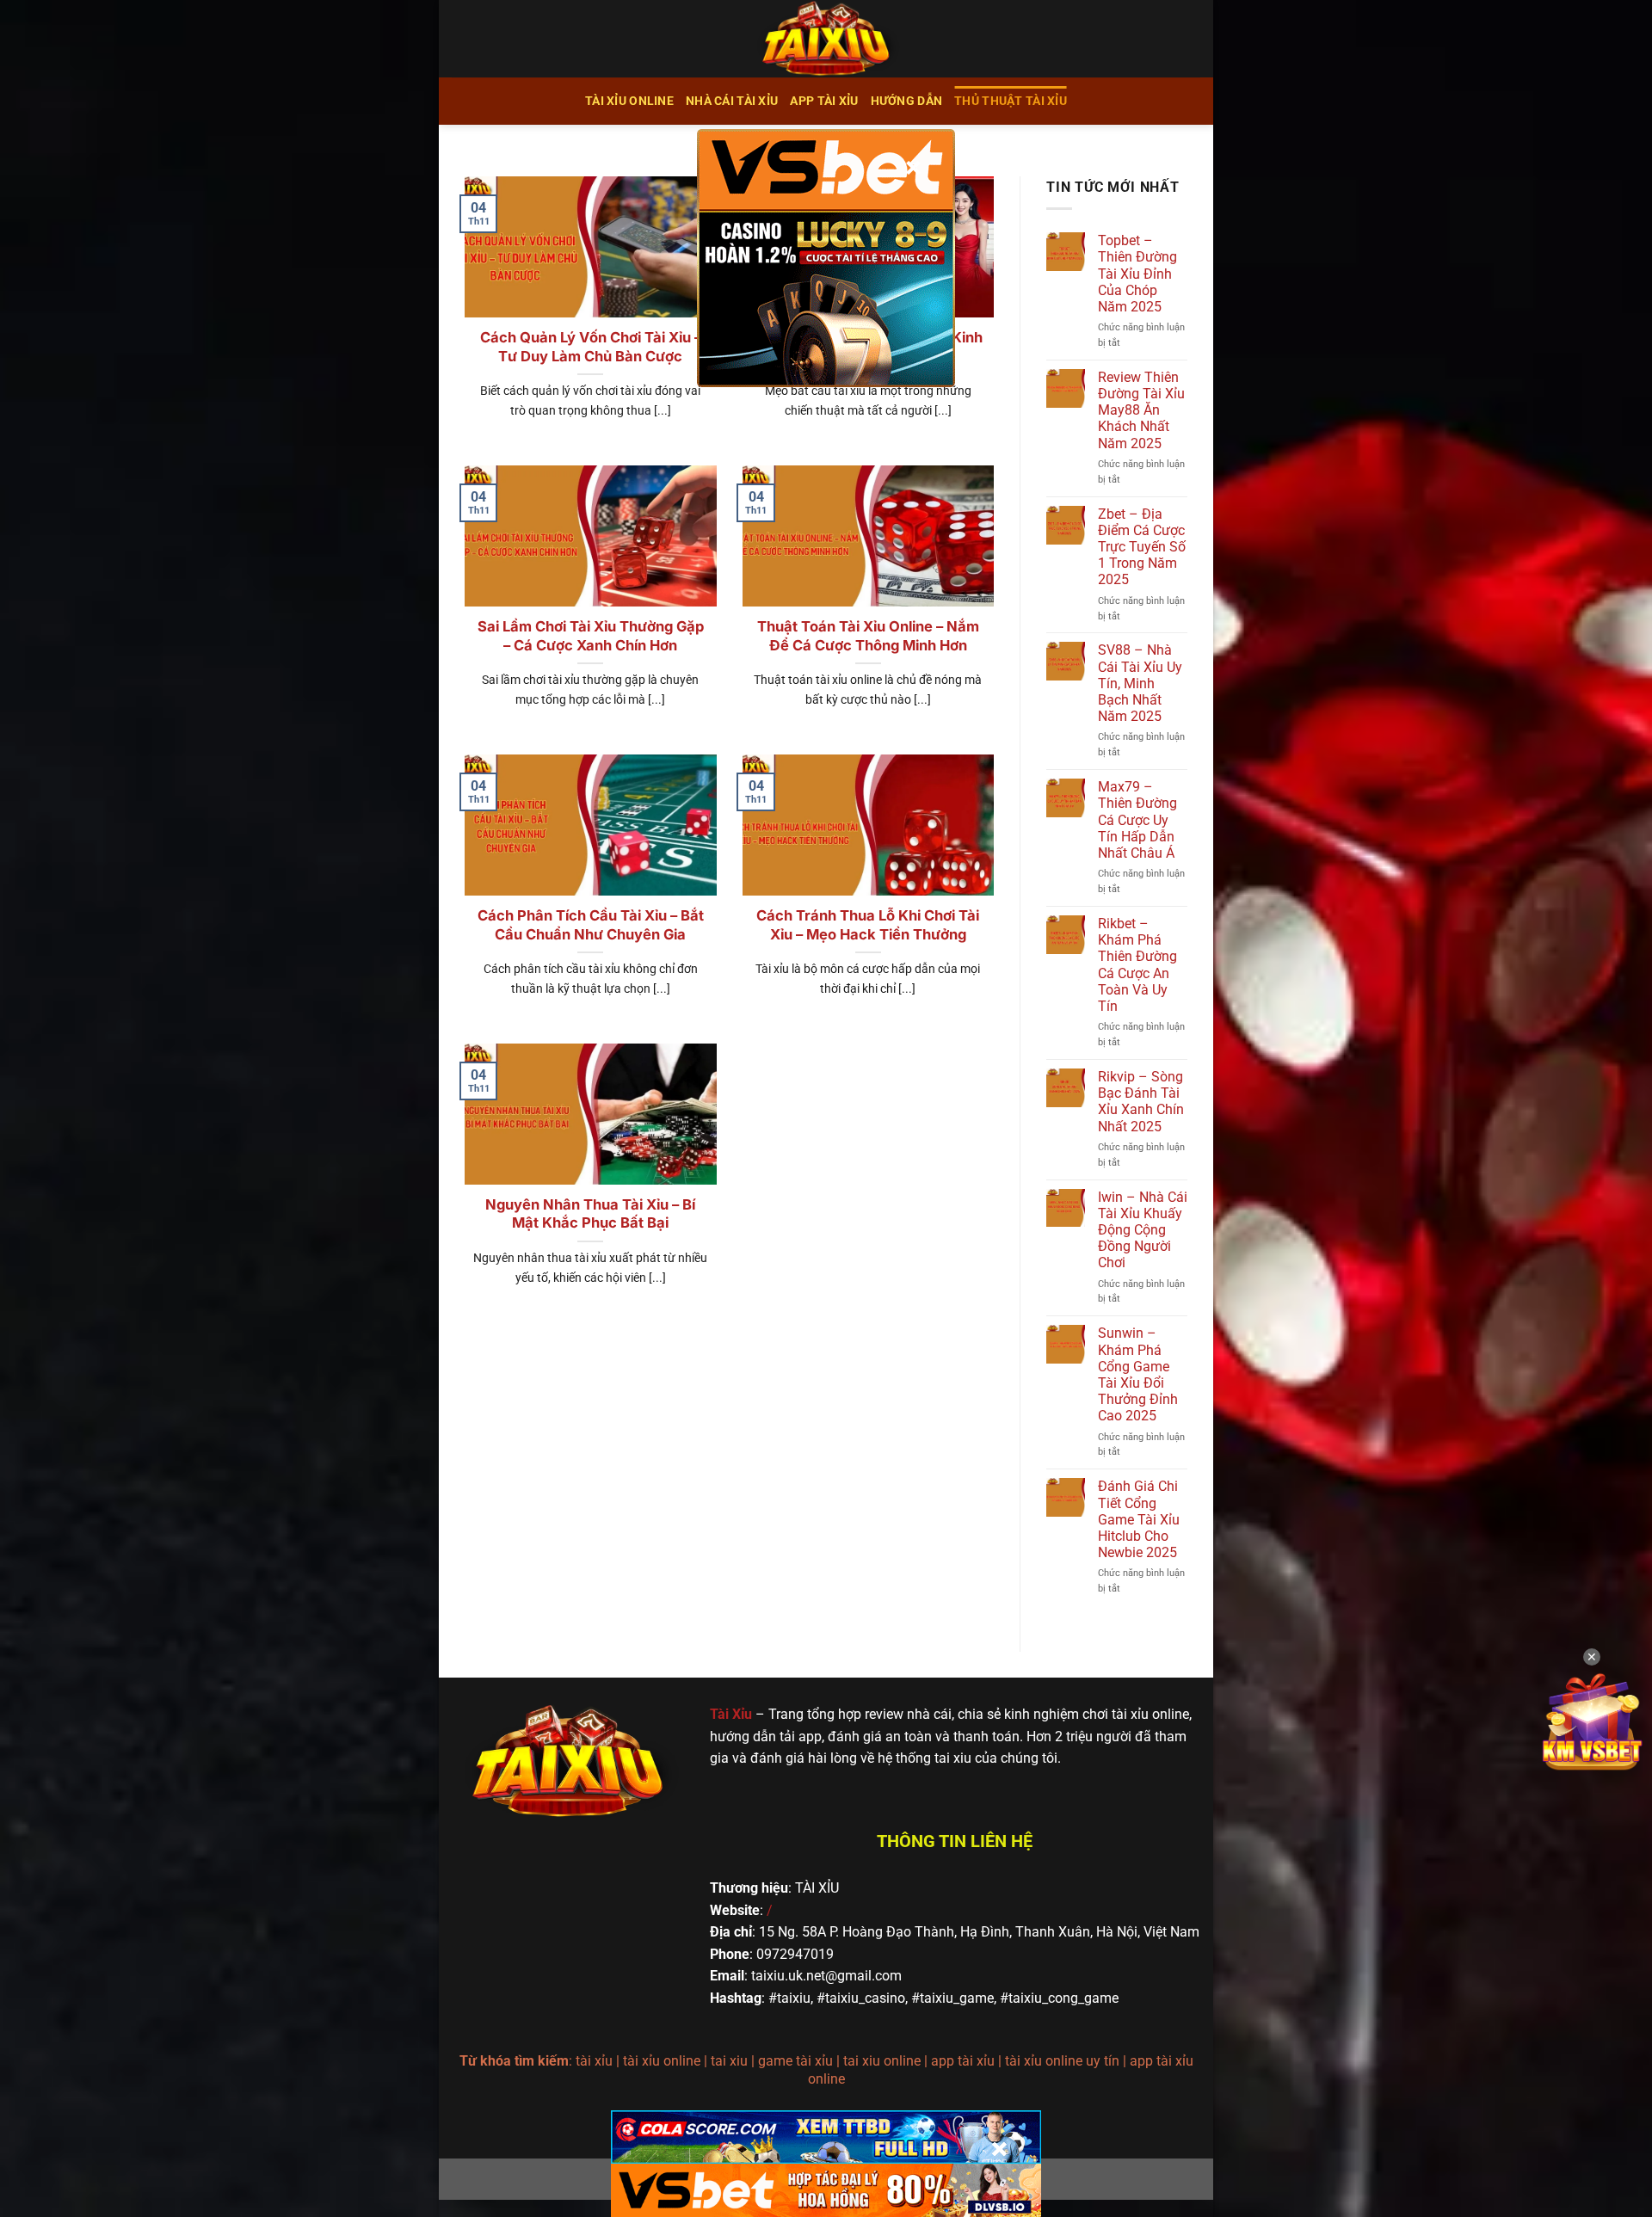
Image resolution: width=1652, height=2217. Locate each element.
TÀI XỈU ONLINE (629, 101)
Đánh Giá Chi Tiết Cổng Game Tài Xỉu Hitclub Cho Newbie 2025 (1139, 1519)
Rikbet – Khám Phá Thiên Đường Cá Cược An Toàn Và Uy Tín (1137, 965)
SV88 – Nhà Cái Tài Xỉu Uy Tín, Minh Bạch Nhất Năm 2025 (1140, 683)
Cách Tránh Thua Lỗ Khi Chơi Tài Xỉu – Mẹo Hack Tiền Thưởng (868, 925)
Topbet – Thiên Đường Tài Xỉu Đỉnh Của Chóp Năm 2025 (1137, 274)
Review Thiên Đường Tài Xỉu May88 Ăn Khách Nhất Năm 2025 (1141, 410)
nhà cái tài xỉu (732, 101)
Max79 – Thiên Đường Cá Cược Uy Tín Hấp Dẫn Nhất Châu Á (1137, 820)
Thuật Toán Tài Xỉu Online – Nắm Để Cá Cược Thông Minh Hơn (868, 636)
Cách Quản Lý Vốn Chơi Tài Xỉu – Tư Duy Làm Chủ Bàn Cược (591, 347)
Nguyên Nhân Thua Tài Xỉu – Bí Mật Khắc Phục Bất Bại (590, 1214)
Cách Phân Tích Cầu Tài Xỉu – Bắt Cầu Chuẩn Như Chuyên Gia (591, 925)
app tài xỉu (824, 101)
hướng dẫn (907, 101)
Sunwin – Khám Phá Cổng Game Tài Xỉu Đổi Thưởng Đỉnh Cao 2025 (1138, 1374)
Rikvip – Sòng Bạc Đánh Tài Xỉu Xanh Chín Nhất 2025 (1141, 1102)
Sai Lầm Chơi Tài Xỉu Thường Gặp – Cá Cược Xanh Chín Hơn (591, 636)
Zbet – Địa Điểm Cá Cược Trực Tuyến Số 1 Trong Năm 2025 (1142, 547)
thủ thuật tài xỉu (1011, 101)
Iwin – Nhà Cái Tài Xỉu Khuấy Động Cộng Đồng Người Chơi (1143, 1230)
